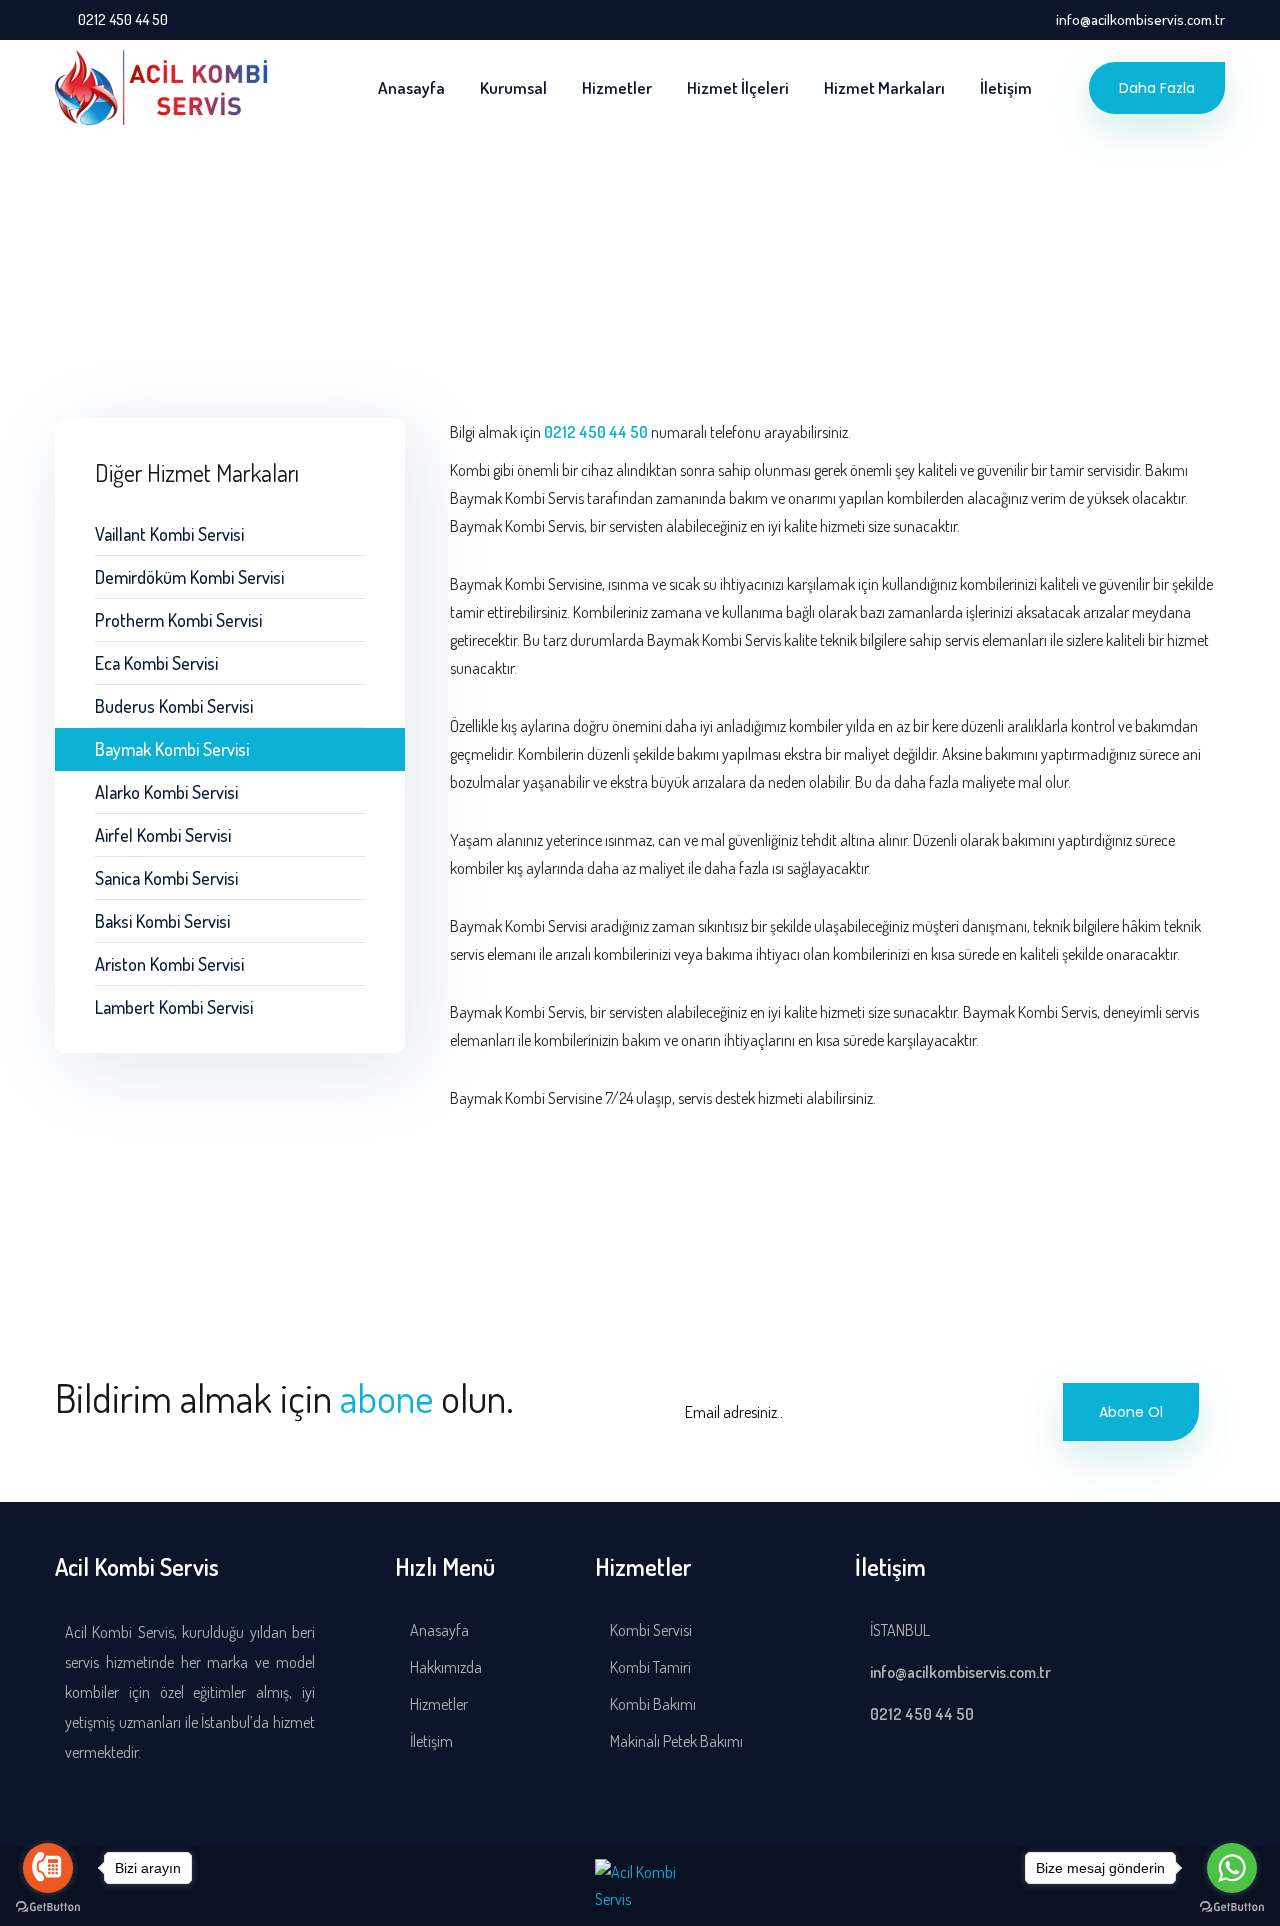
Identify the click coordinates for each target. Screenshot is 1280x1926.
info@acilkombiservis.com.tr (1140, 19)
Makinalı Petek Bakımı (675, 1741)
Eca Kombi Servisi (156, 663)
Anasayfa (411, 87)
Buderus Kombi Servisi (174, 706)
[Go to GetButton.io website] (48, 1906)
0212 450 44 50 (123, 19)
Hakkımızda (444, 1667)
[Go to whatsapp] (1232, 1868)
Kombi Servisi (649, 1630)
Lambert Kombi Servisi (174, 1007)
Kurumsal (513, 87)
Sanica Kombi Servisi (166, 878)
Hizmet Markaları (884, 87)
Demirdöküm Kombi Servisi (189, 577)
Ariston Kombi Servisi (169, 964)
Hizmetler (617, 87)
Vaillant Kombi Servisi (169, 534)
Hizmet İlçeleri (738, 87)
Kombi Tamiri (649, 1667)
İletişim (1006, 87)
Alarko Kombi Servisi (166, 792)
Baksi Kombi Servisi (162, 921)
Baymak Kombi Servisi (172, 749)
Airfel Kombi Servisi (163, 835)
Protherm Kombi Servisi (178, 620)
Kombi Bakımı (651, 1704)
